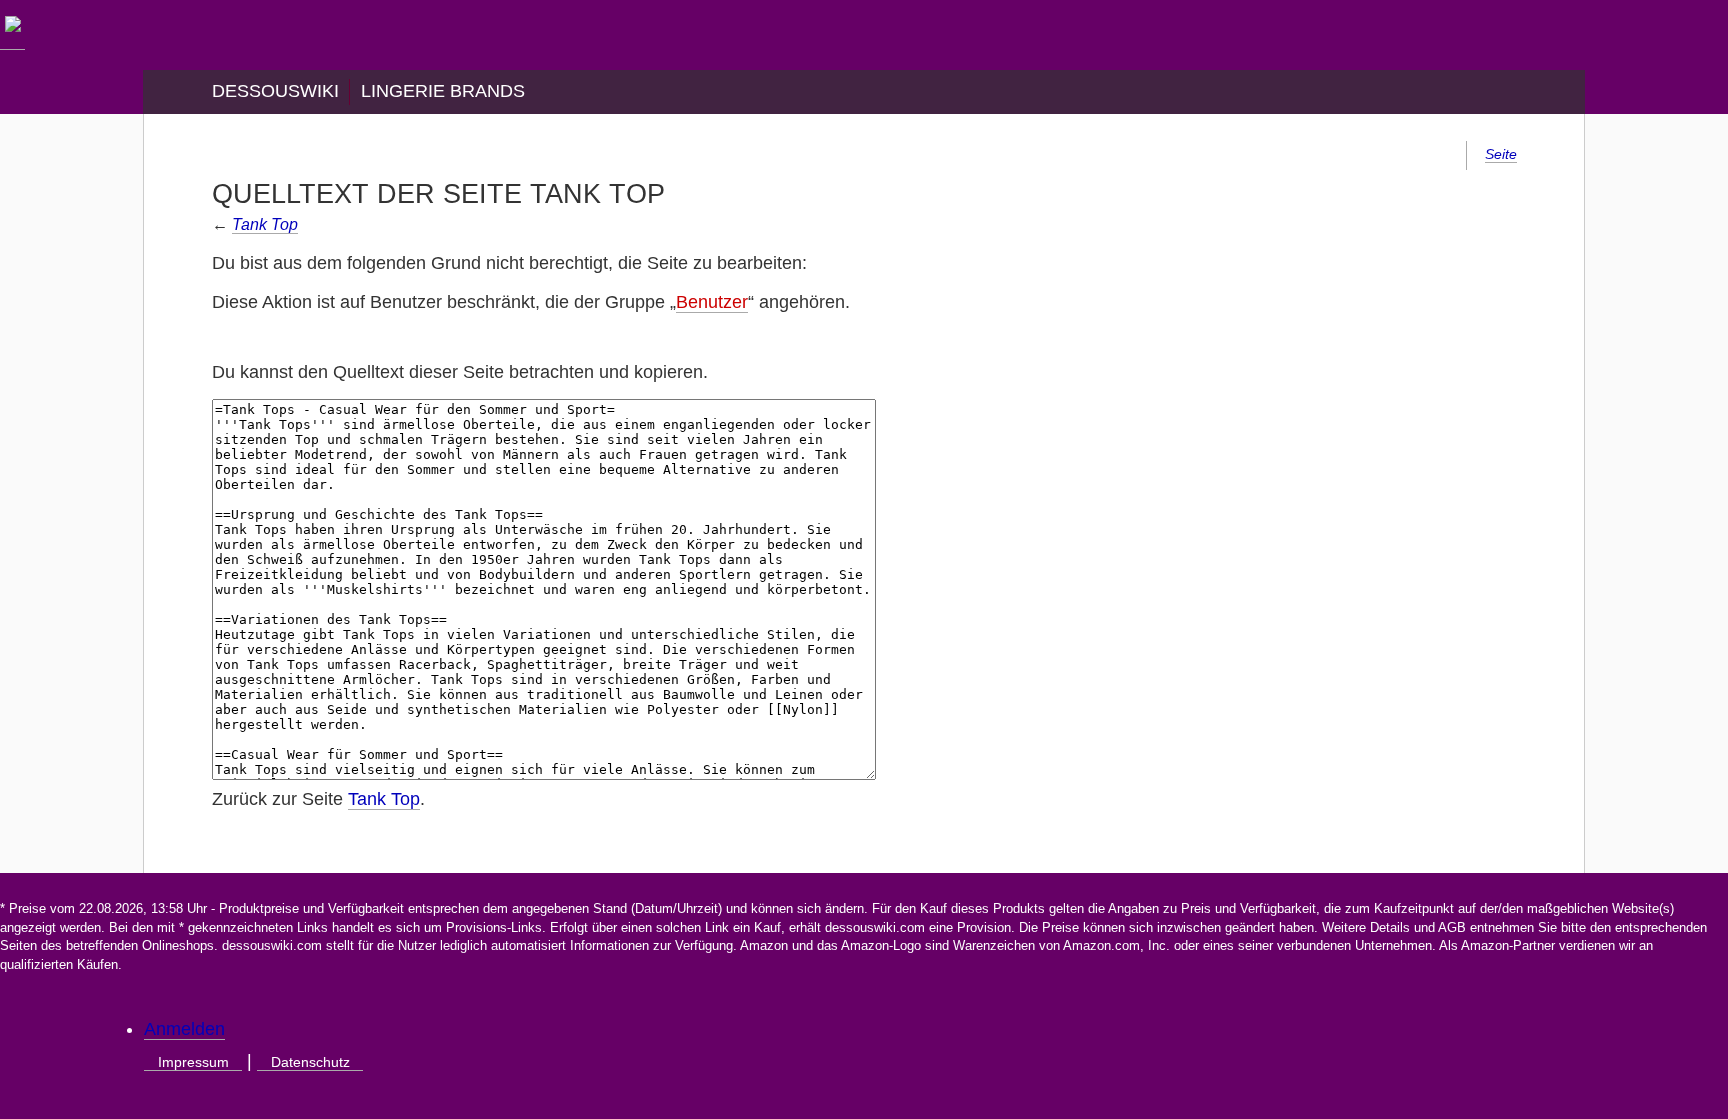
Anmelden (184, 1029)
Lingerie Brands (443, 91)
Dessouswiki (275, 91)
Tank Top (265, 224)
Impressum (193, 1062)
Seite (1501, 154)
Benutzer (712, 302)
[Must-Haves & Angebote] (12, 39)
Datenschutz (310, 1062)
